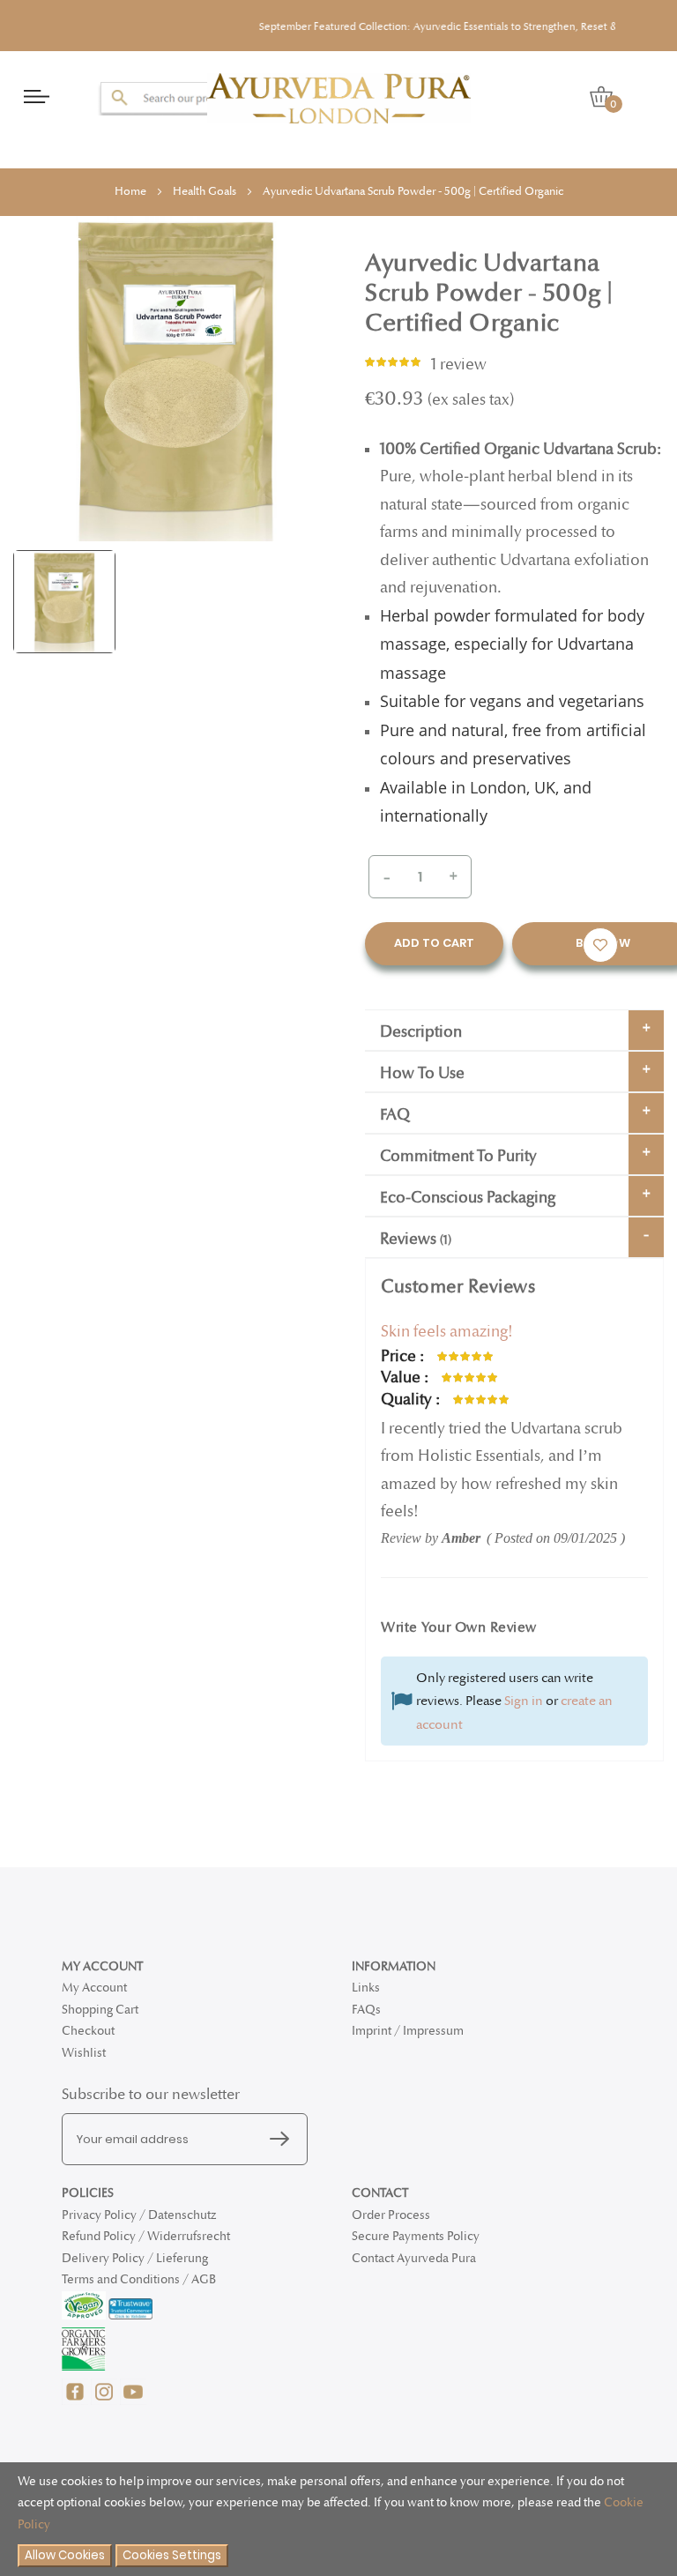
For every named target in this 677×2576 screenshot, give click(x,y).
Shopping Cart (100, 2010)
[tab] (514, 1030)
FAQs (366, 2010)
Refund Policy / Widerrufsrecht (146, 2236)
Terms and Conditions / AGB (139, 2279)
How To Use (422, 1073)
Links (366, 1988)
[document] (338, 2520)
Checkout (88, 2031)
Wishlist (84, 2053)
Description (421, 1032)
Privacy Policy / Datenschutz (139, 2215)
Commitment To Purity (458, 1156)
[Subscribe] (284, 2140)
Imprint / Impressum (408, 2031)
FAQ (395, 1115)
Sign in (524, 1701)
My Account (94, 1988)
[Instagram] (105, 2401)
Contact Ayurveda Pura (414, 2258)
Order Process (391, 2215)
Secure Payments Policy (416, 2236)
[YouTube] (133, 2401)
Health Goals (205, 191)
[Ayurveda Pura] (339, 98)
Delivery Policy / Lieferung (135, 2258)
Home (130, 191)
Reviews (414, 1239)
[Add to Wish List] (600, 945)
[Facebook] (76, 2401)
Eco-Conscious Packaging (468, 1198)
